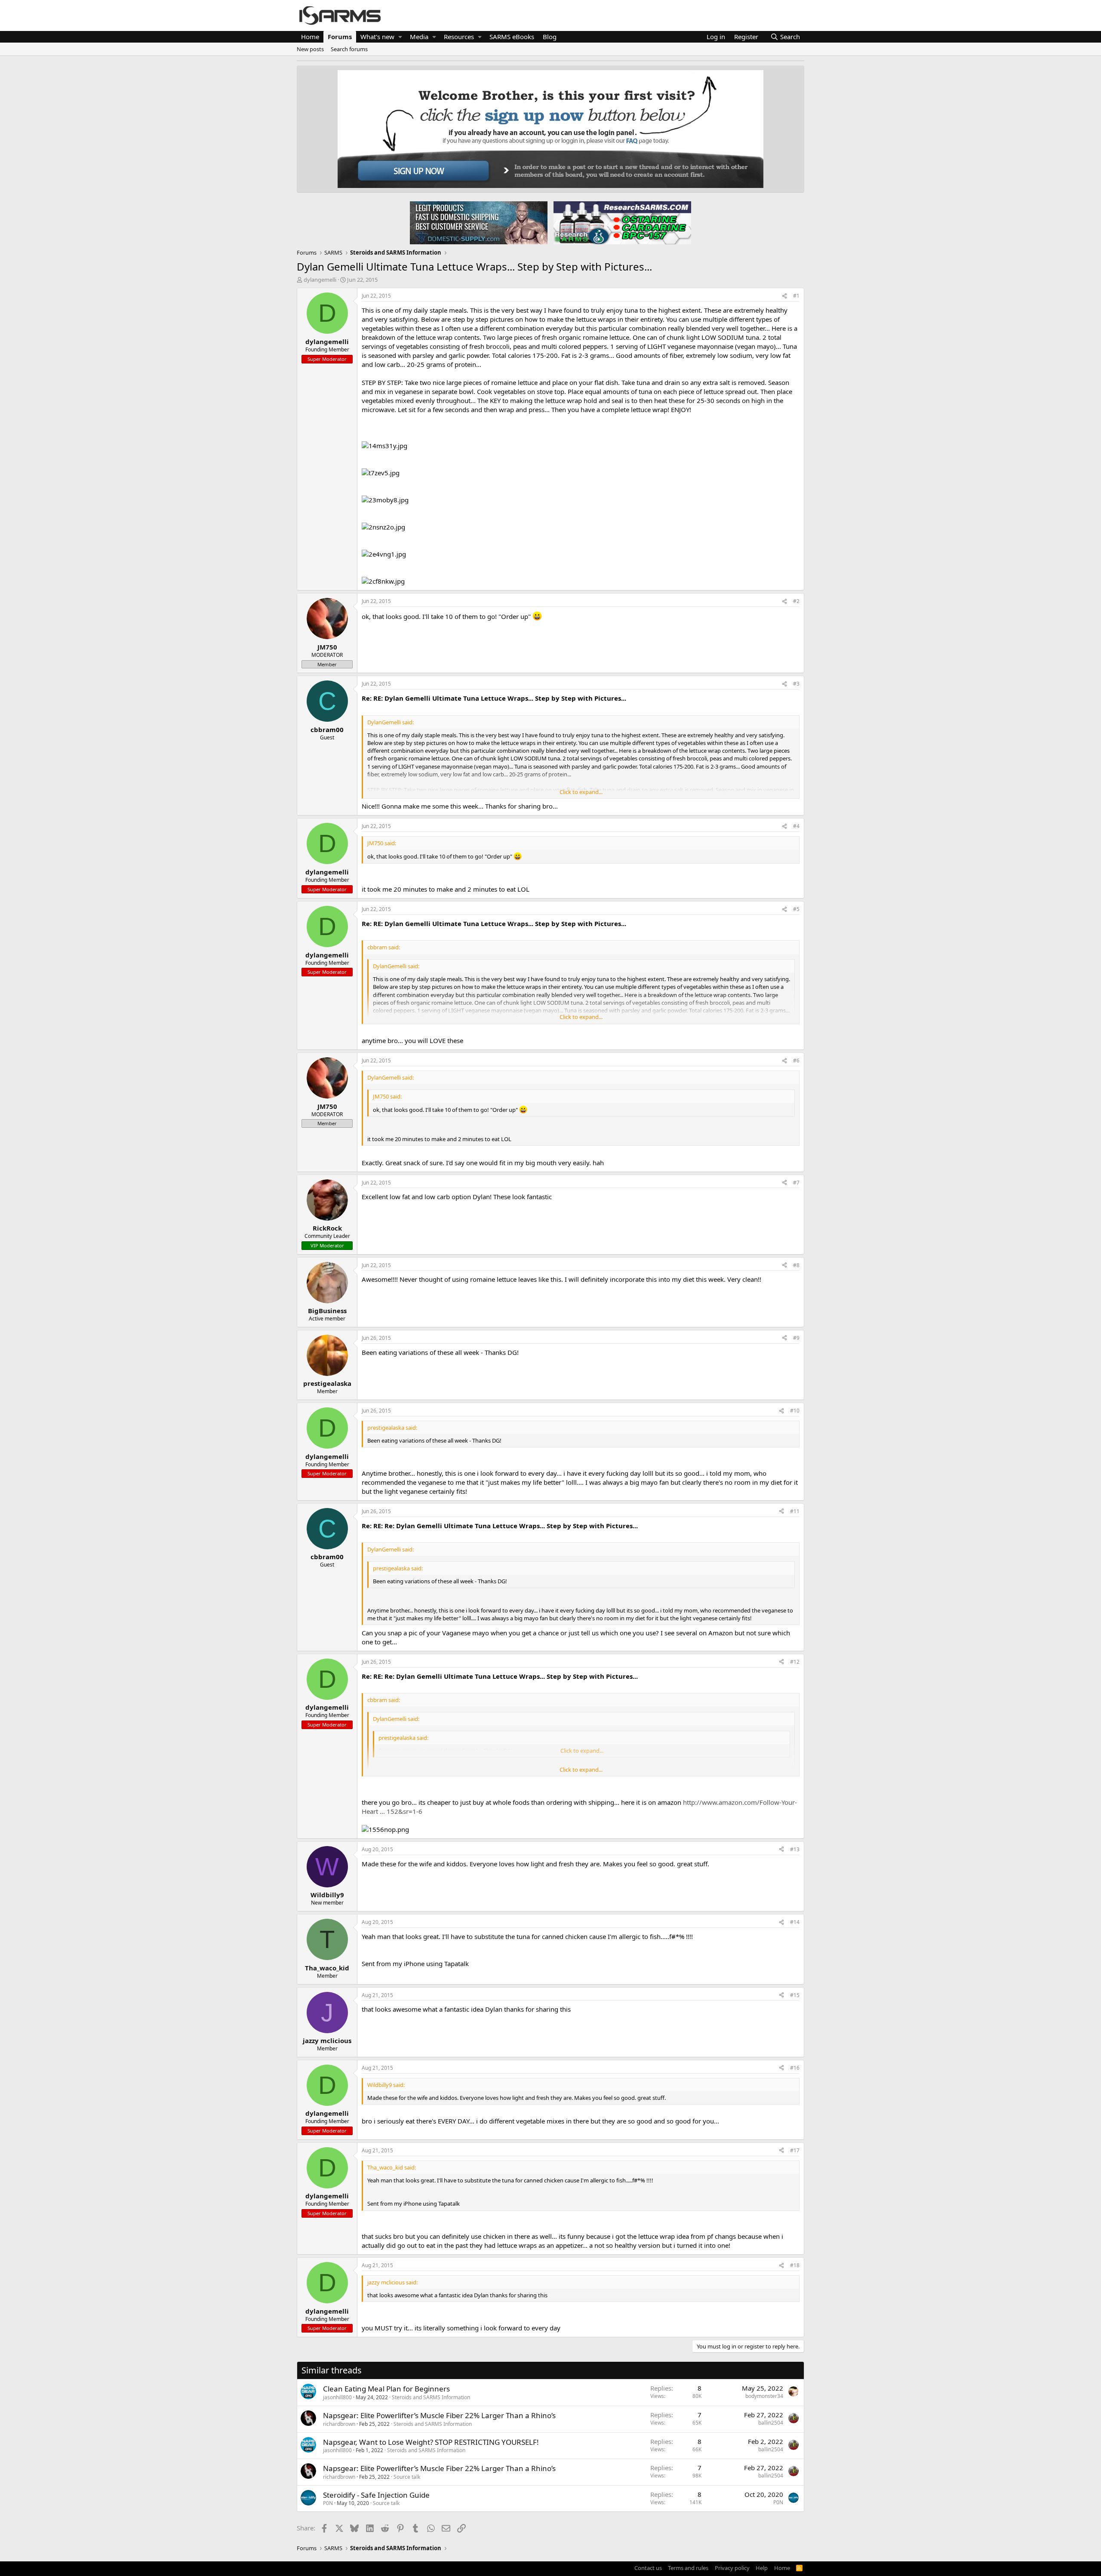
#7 (796, 1183)
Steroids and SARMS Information (431, 2397)
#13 (795, 1849)
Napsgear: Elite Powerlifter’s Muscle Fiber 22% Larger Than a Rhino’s (439, 2415)
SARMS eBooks (512, 37)
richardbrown (339, 2424)
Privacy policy (732, 2568)
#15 (795, 1995)
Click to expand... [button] (581, 792)
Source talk (407, 2477)
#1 (796, 296)
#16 (795, 2068)
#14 (795, 1922)
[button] (400, 37)
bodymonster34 (764, 2396)
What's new (377, 37)
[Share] (784, 296)
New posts (310, 49)
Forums (340, 37)
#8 (796, 1265)
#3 (796, 684)
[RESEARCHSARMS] (621, 222)
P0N (328, 2503)
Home (310, 37)
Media (419, 37)
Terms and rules (688, 2568)
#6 (796, 1060)
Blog (550, 37)
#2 (796, 601)
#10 (795, 1411)
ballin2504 (771, 2423)
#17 (795, 2150)
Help (762, 2568)
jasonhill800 (337, 2397)
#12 (795, 1662)
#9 (796, 1338)
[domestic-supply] (479, 222)
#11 (795, 1511)
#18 (795, 2265)
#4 (796, 826)
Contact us (648, 2568)
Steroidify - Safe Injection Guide (376, 2495)
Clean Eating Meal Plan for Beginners (386, 2389)
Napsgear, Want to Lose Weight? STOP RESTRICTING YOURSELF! (431, 2442)
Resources (459, 37)
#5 (796, 909)
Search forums (349, 49)
